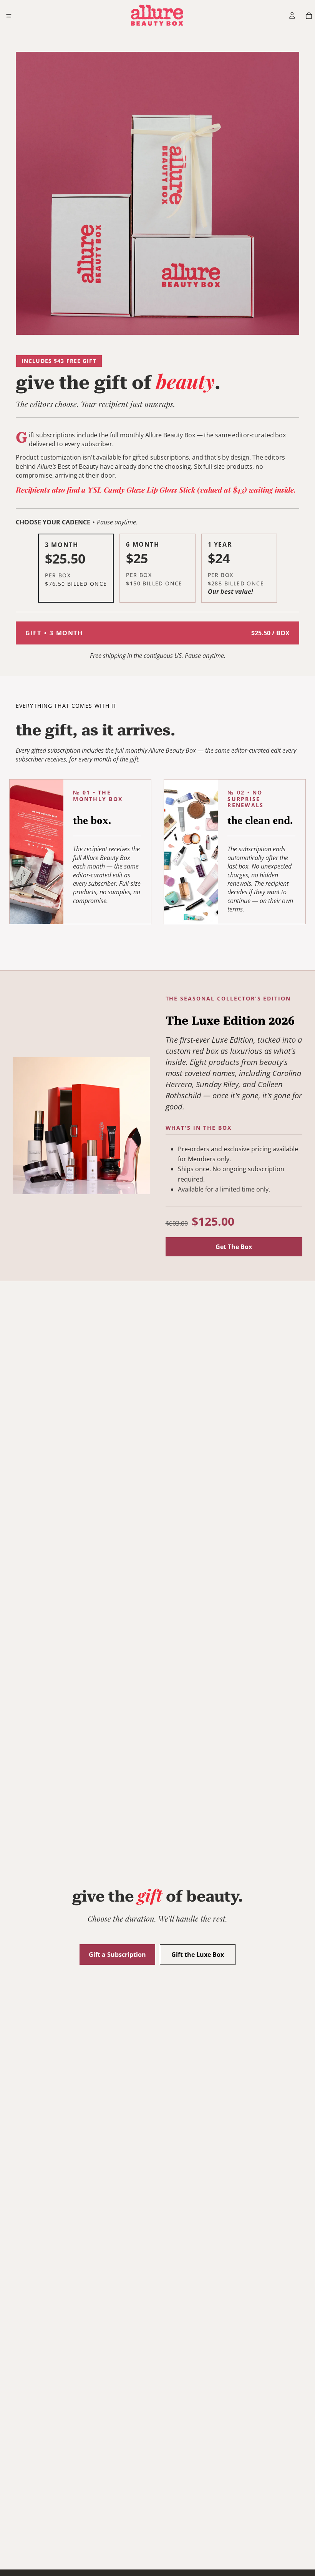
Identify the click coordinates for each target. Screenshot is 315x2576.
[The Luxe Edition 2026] (81, 1126)
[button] (76, 568)
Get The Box (234, 1247)
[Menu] (9, 16)
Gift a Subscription (117, 1955)
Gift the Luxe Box (198, 1955)
